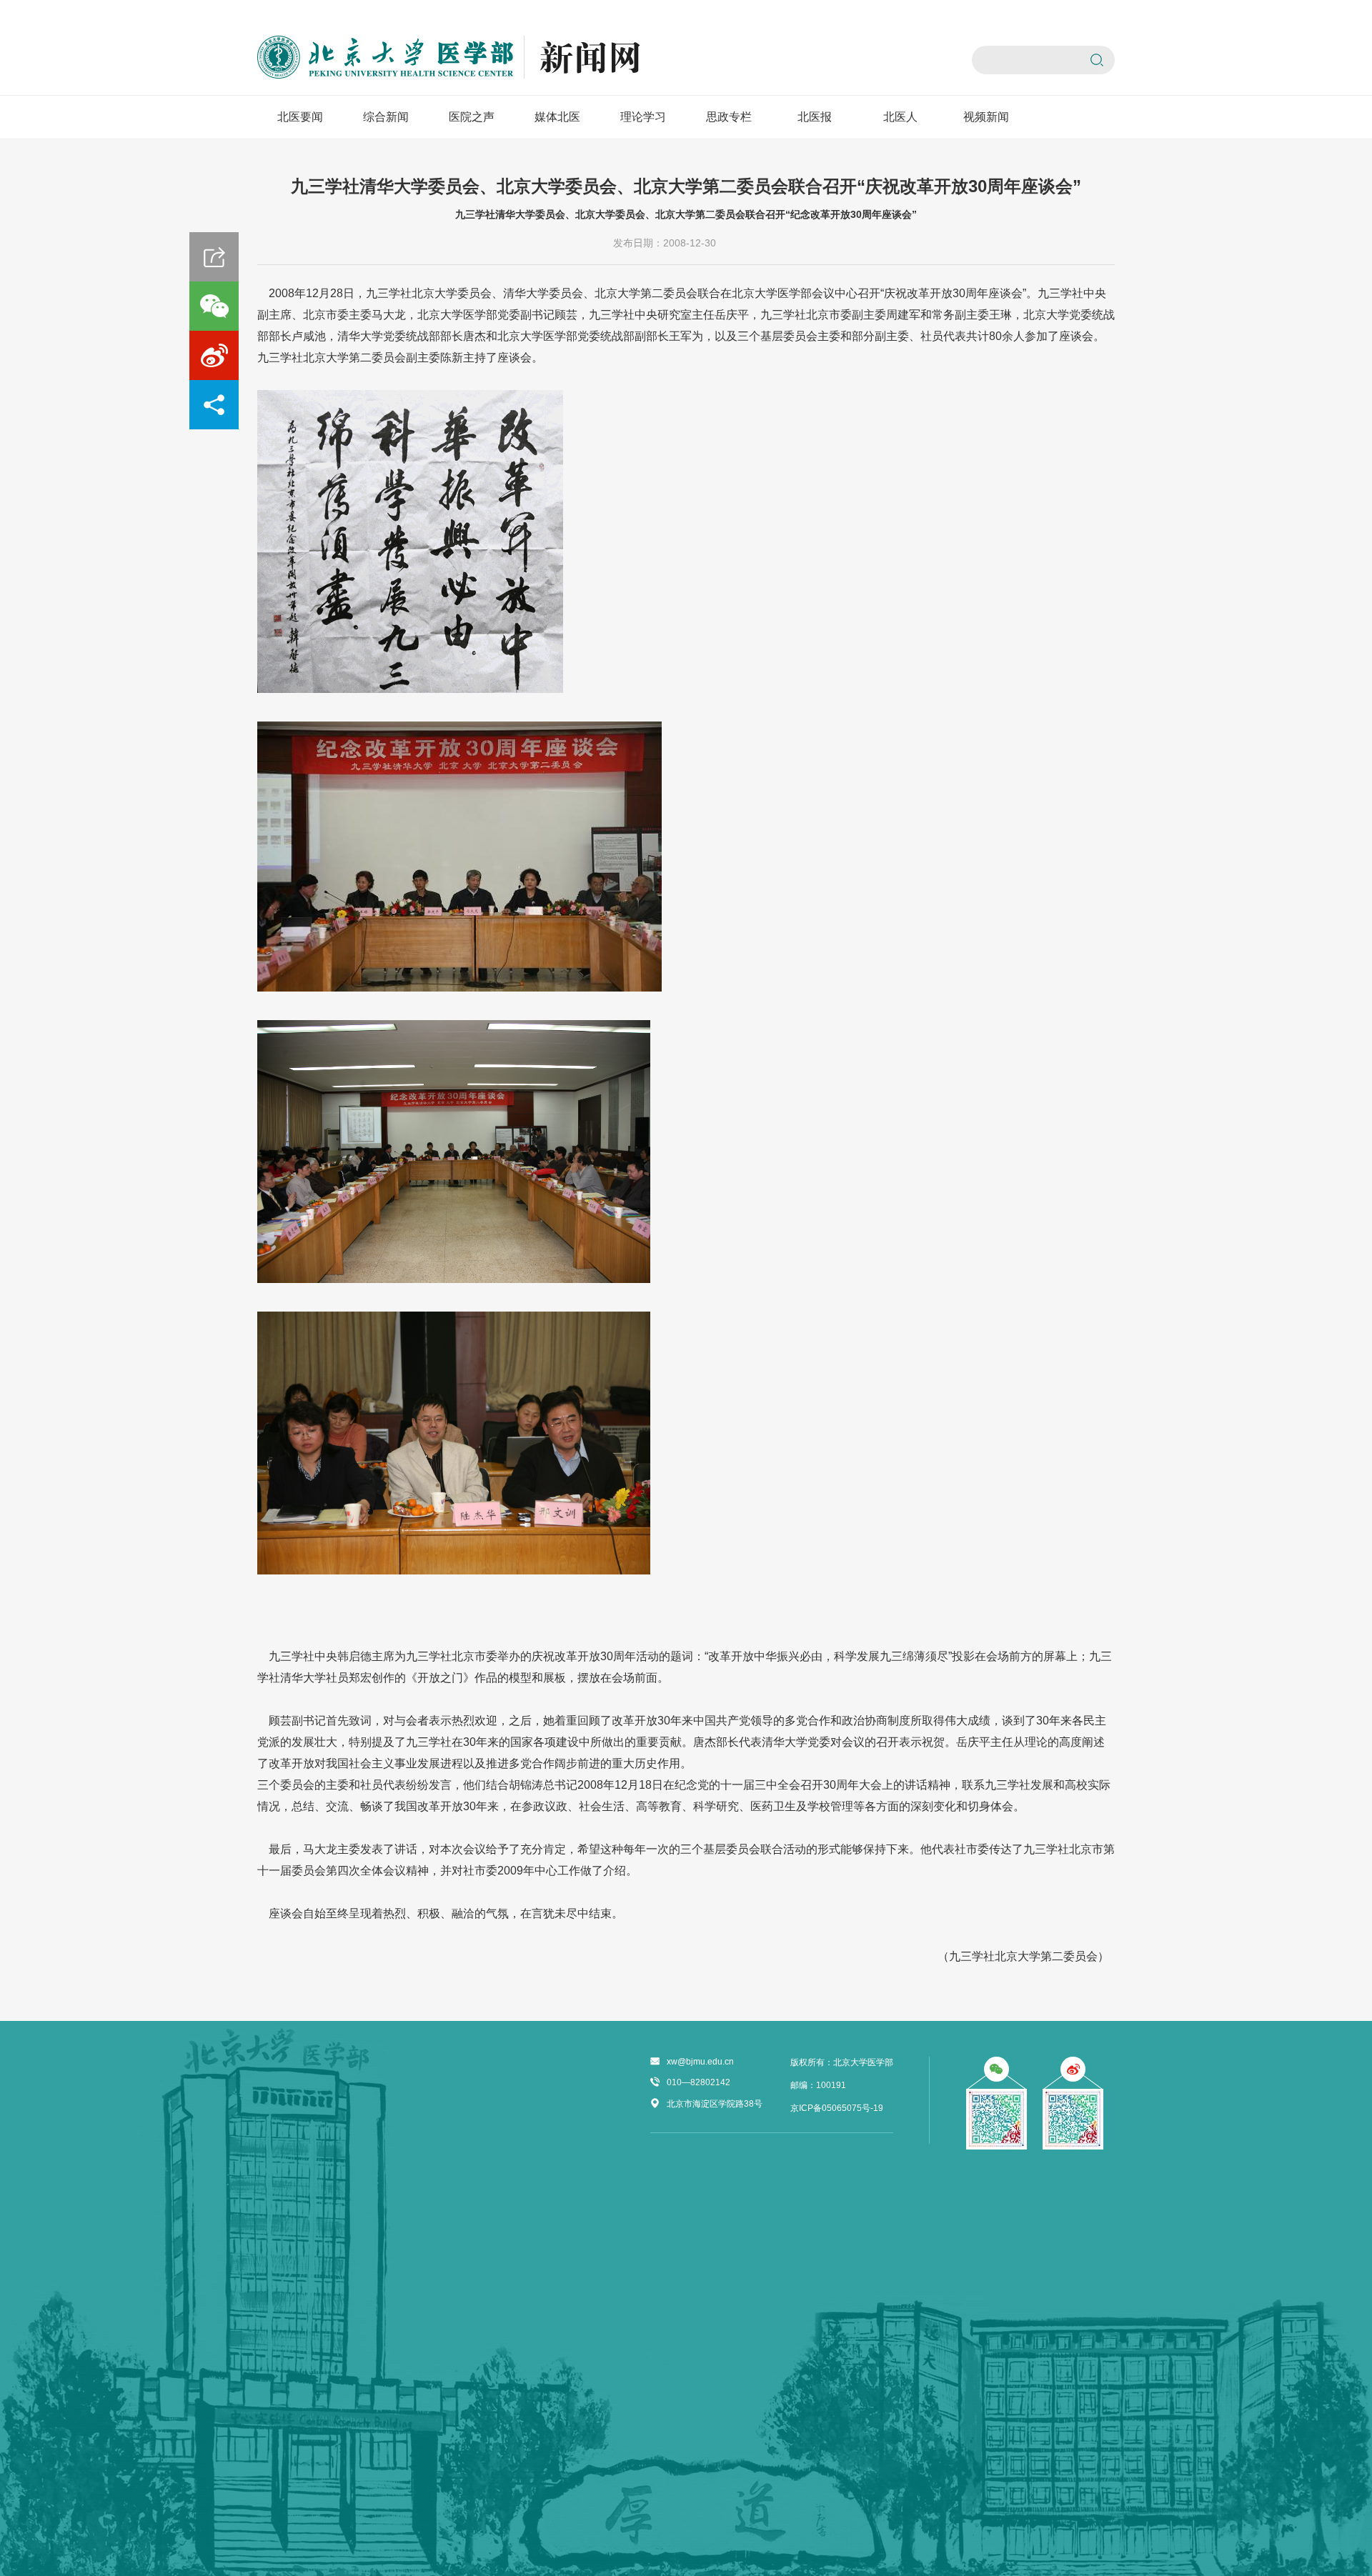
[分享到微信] (214, 306)
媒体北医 (557, 117)
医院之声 (472, 117)
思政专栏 (729, 117)
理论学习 (643, 117)
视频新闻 (986, 117)
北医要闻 (300, 117)
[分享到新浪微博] (214, 355)
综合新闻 (386, 117)
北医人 (900, 117)
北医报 (815, 117)
